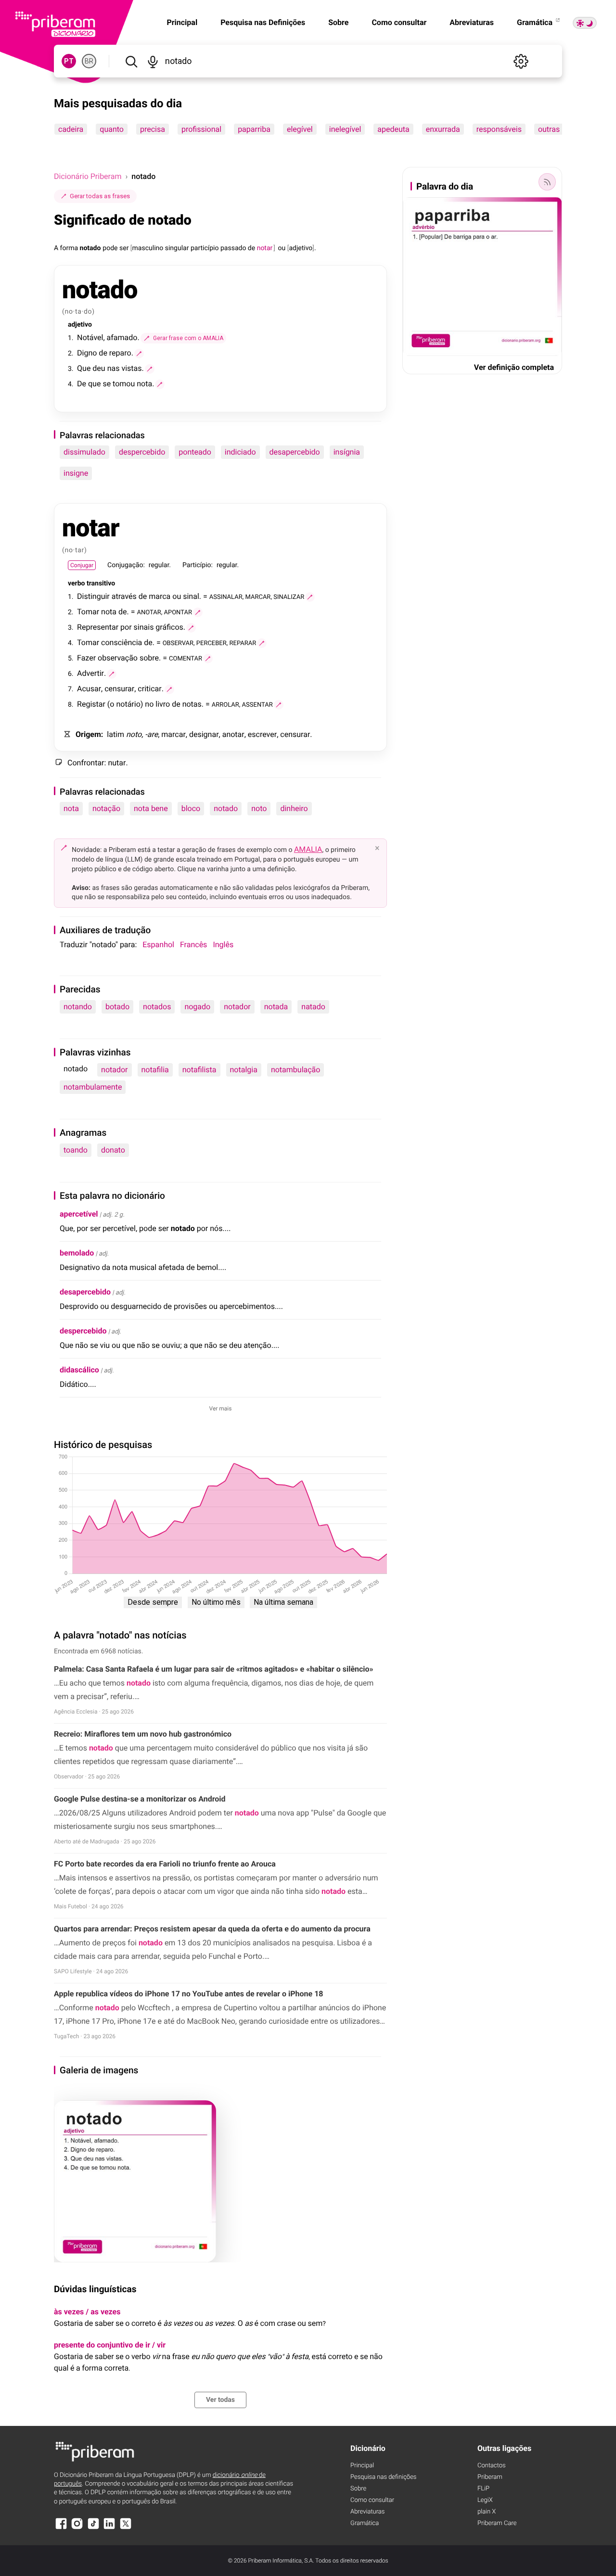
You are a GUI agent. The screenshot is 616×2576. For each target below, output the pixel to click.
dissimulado (84, 452)
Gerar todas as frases (100, 196)
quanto (112, 129)
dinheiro (294, 808)
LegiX (485, 2500)
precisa (153, 129)
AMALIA (308, 849)
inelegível (345, 129)
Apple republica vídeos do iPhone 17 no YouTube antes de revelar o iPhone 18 (189, 1994)
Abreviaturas (472, 22)
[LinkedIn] (109, 2528)
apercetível (79, 1214)
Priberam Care (497, 2523)
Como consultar (399, 22)
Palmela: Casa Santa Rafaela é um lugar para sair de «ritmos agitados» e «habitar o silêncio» (214, 1669)
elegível (300, 129)
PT (69, 61)
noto (259, 808)
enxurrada (443, 129)
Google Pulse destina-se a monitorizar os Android (140, 1799)
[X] (126, 2528)
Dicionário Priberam (88, 176)
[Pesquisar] (131, 61)
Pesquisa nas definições (383, 2477)
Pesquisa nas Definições (263, 22)
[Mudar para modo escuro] (585, 23)
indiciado (240, 452)
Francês (193, 945)
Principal (362, 2466)
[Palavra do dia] (547, 182)
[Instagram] (77, 2528)
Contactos (492, 2466)
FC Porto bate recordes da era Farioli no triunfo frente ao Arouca (165, 1864)
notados (157, 1007)
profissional (201, 129)
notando (78, 1007)
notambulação (296, 1070)
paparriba (254, 129)
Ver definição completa (514, 367)
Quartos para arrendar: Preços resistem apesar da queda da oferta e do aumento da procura (212, 1929)
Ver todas (220, 2400)
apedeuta (393, 129)
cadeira (71, 129)
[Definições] (521, 61)
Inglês (223, 945)
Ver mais (221, 1409)
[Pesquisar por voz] (153, 61)
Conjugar (82, 565)
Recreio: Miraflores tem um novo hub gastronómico (143, 1734)
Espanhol (158, 945)
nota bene (151, 808)
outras (549, 129)
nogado (197, 1007)
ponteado (195, 452)
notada (276, 1007)
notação (106, 808)
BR (89, 61)
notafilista (199, 1070)
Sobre (338, 22)
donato (113, 1150)
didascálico (79, 1370)
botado (117, 1007)
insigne (76, 473)
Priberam (490, 2477)
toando (76, 1150)
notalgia (244, 1070)
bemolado (77, 1253)
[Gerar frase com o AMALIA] (139, 354)
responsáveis (499, 129)
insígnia (347, 452)
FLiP (483, 2489)
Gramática (536, 22)
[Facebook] (61, 2528)
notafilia (155, 1070)
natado (313, 1007)
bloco (191, 808)
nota (71, 808)
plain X (487, 2512)
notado (226, 808)
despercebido (142, 452)
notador (237, 1007)
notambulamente (93, 1087)
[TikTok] (93, 2528)
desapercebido (295, 452)
